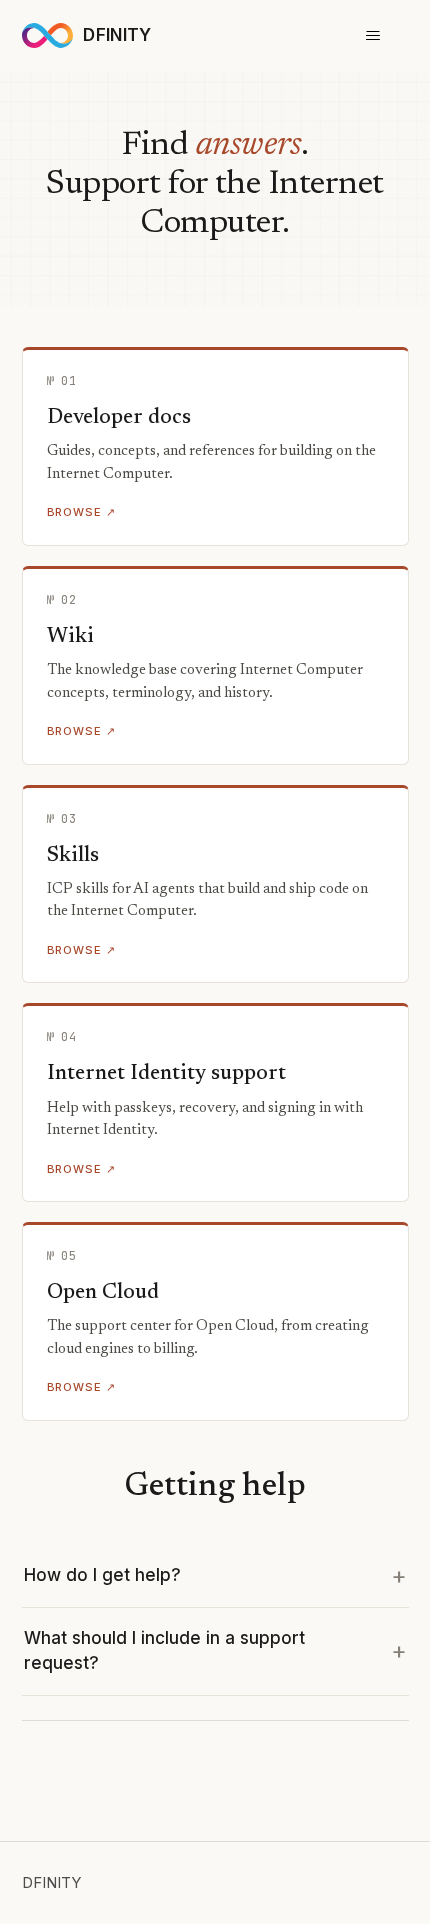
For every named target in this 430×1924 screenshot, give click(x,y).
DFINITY (51, 1882)
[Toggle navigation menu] (373, 36)
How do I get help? (102, 1575)
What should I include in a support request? (164, 1651)
